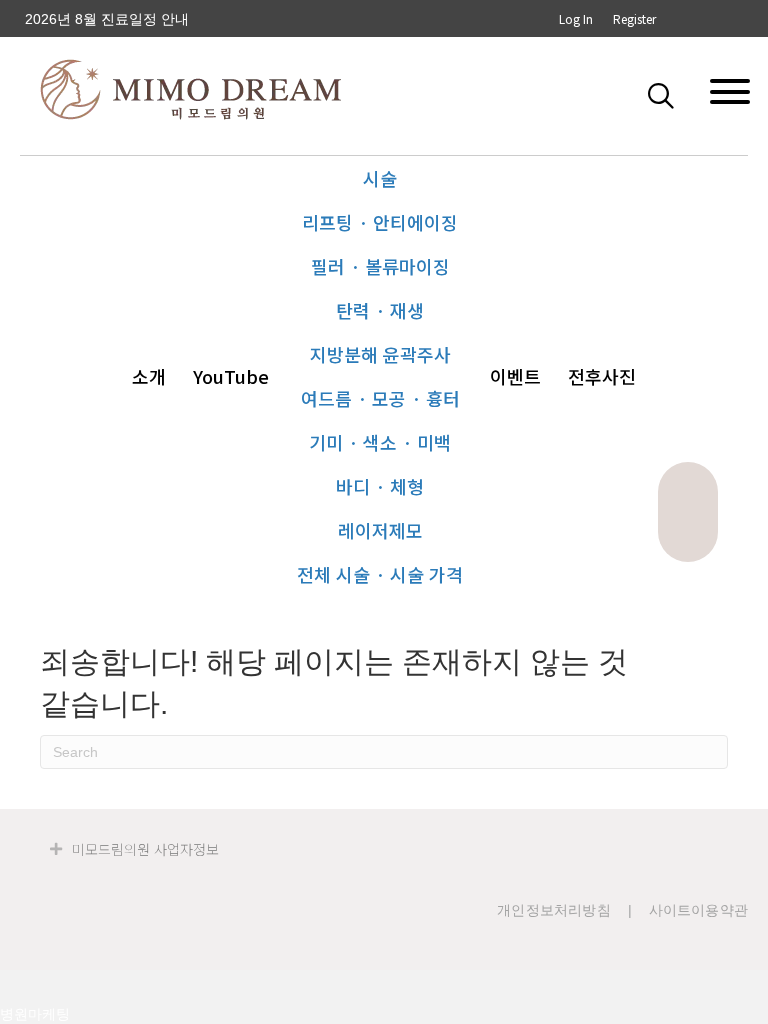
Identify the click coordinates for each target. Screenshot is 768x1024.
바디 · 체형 (380, 486)
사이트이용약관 (698, 910)
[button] (665, 95)
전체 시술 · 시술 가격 (380, 574)
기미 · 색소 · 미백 (380, 442)
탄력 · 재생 (380, 310)
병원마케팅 (35, 1014)
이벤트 (515, 376)
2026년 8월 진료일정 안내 (107, 19)
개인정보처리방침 (554, 910)
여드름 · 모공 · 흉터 (380, 398)
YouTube (231, 376)
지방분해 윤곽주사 (380, 354)
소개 (149, 376)
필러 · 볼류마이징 (380, 266)
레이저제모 (380, 530)
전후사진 (602, 376)
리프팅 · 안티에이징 (380, 222)
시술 (380, 178)
